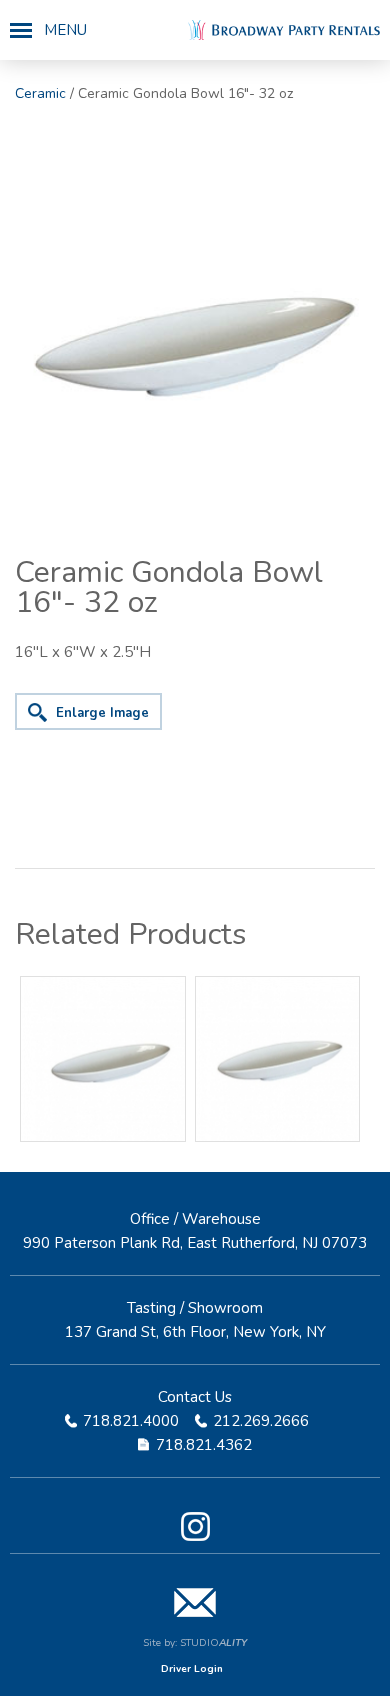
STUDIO (213, 1643)
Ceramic (40, 93)
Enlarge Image (102, 713)
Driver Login (192, 1669)
